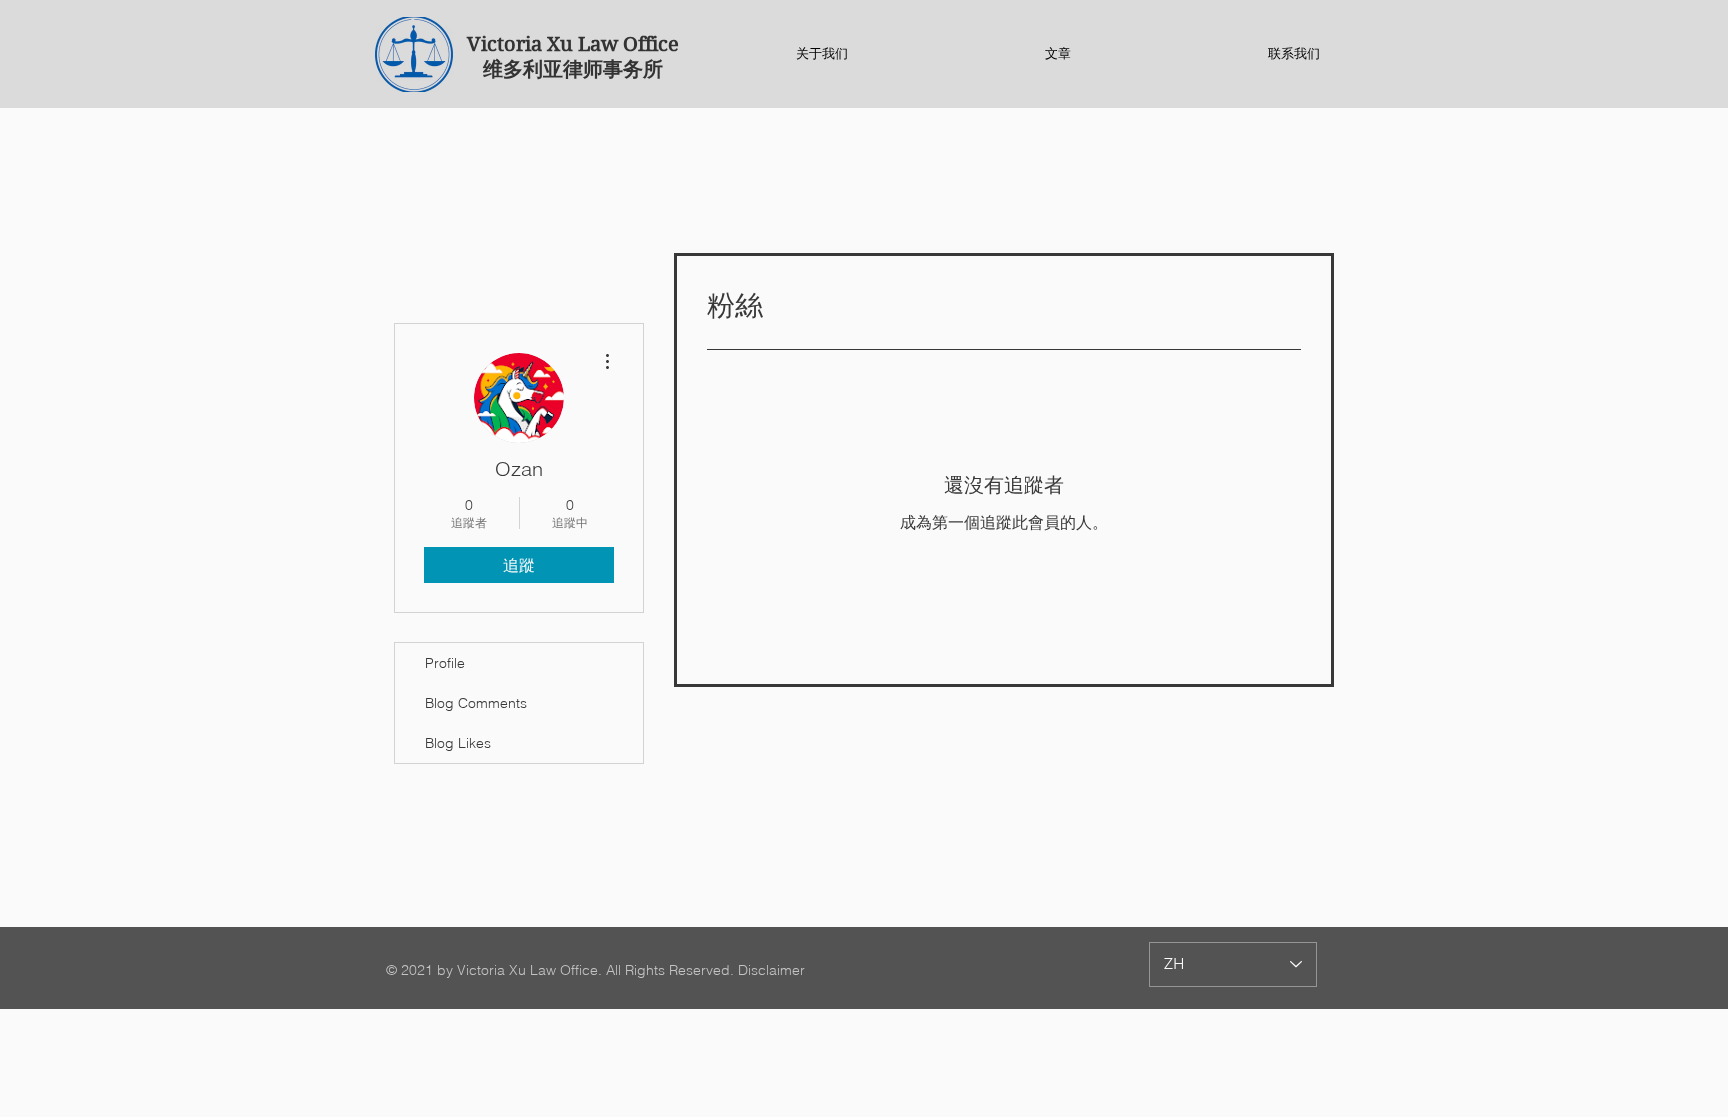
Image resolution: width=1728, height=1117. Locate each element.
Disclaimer (771, 970)
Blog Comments (476, 703)
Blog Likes (458, 743)
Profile (445, 663)
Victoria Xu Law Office (573, 44)
